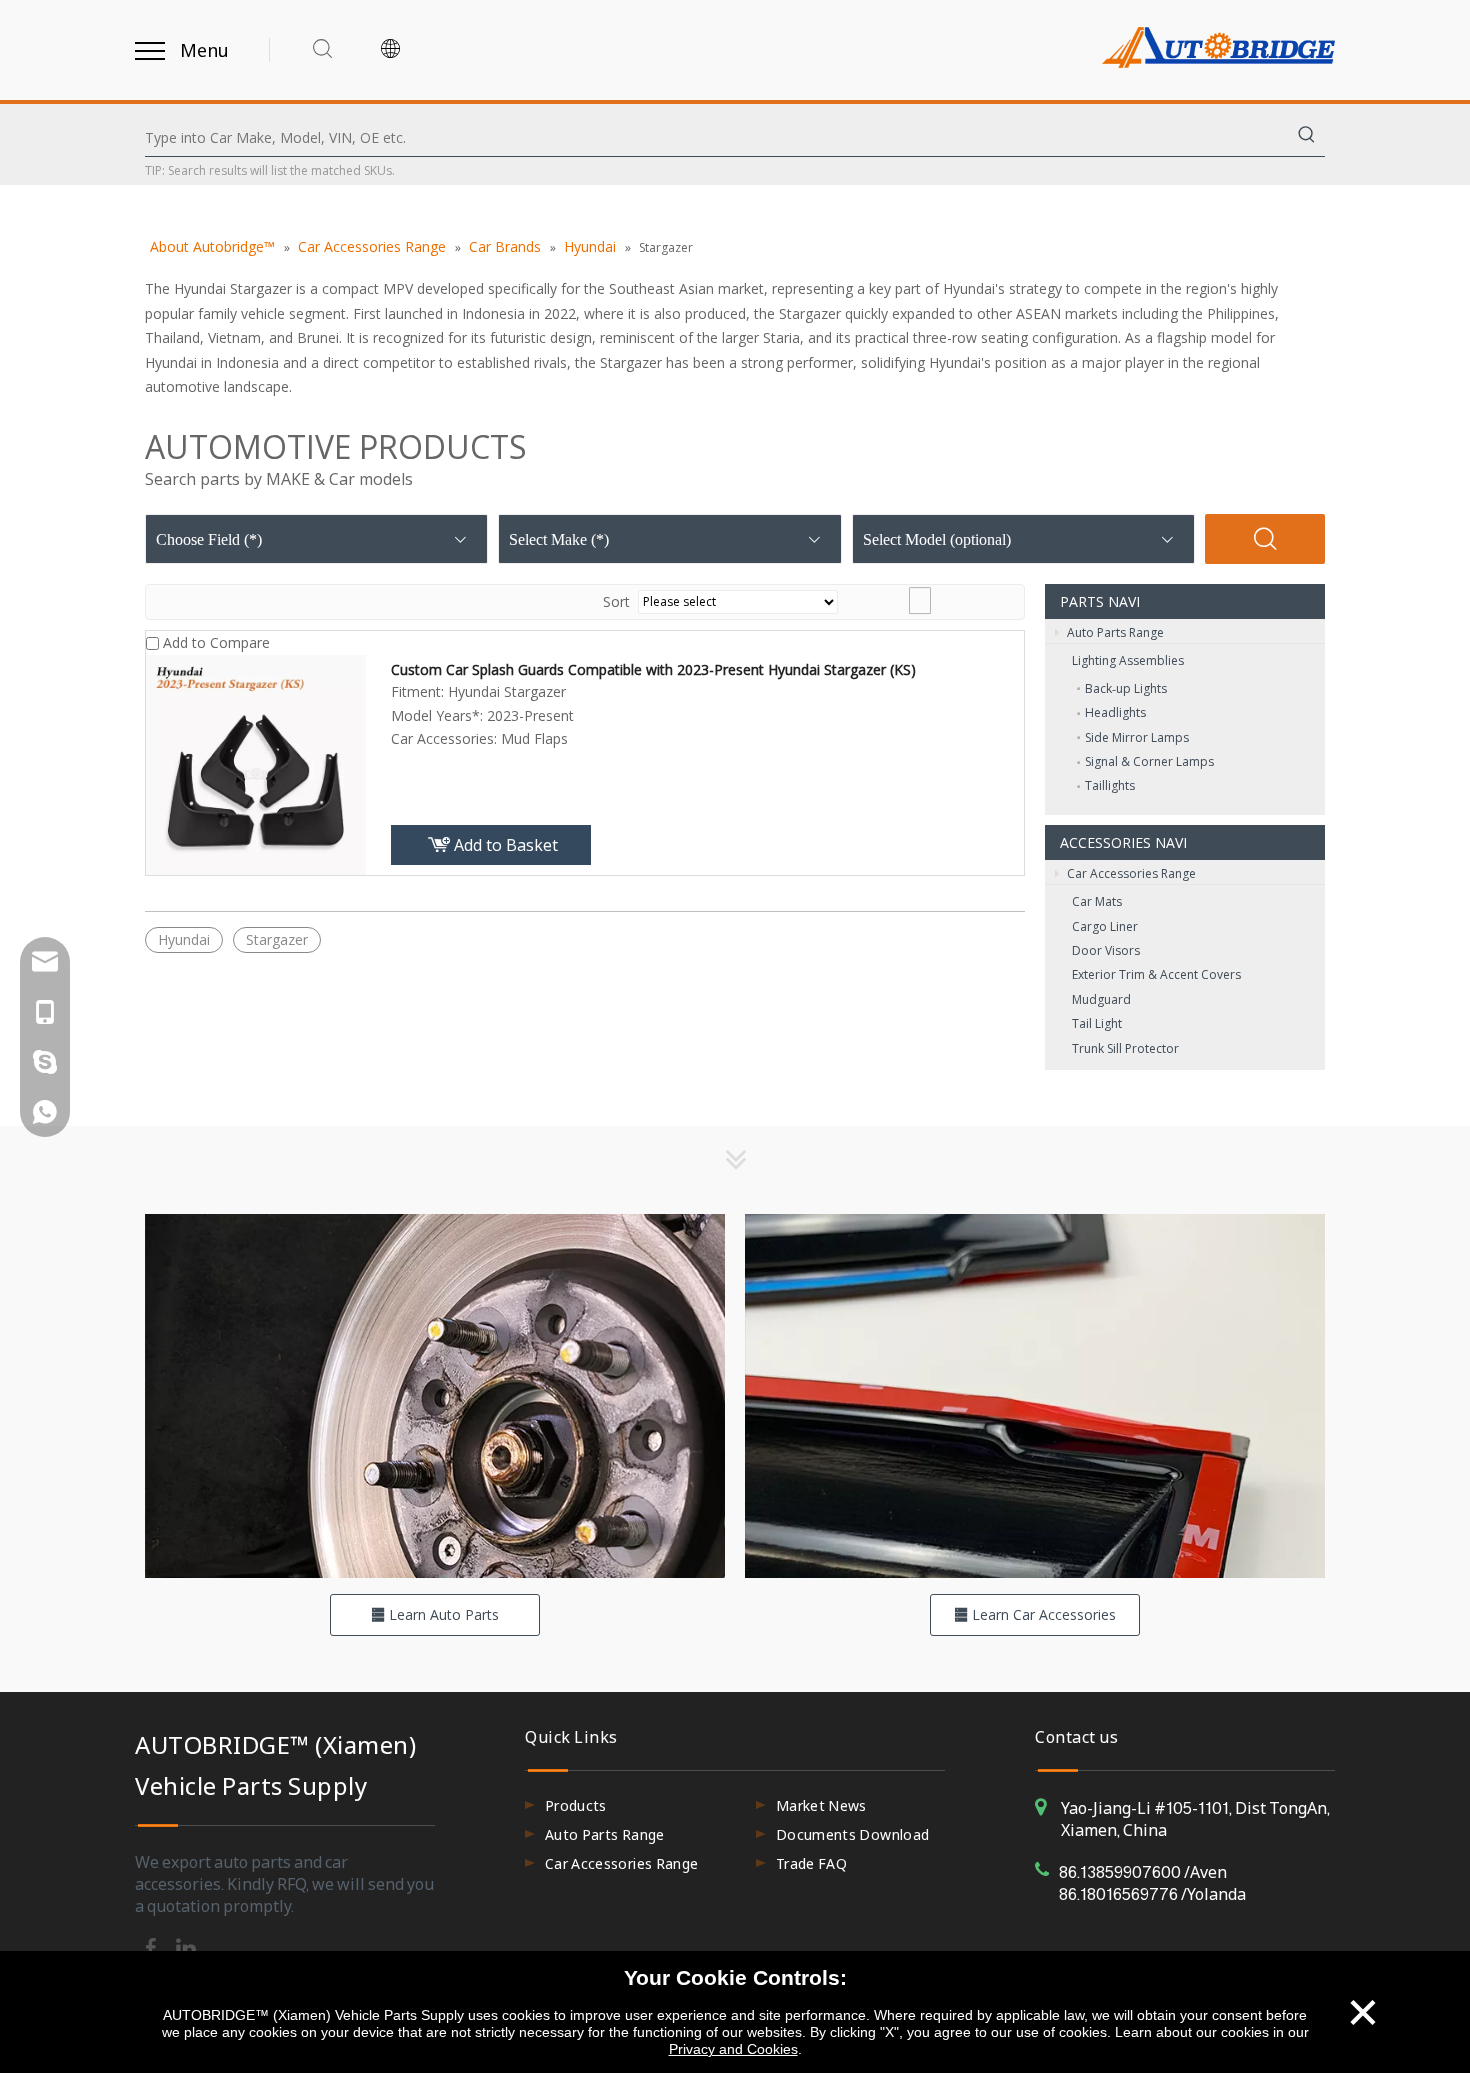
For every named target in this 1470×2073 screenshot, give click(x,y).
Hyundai (184, 939)
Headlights (1115, 712)
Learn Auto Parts (442, 1614)
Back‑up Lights (1126, 688)
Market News (821, 1805)
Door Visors (1106, 950)
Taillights (1110, 785)
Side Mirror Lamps (1137, 737)
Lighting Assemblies (1128, 660)
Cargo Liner (1105, 926)
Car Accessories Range (1130, 873)
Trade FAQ (811, 1863)
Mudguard (1101, 999)
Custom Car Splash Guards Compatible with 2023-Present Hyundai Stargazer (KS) (653, 669)
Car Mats (1097, 901)
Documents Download (852, 1834)
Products (576, 1805)
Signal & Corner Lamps (1149, 761)
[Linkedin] (186, 1947)
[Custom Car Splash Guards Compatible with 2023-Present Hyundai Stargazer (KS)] (256, 762)
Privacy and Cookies (733, 2049)
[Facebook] (152, 1947)
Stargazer (277, 939)
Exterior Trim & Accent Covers (1156, 974)
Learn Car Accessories (1042, 1614)
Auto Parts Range (1114, 632)
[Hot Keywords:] (1307, 138)
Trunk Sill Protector (1125, 1048)
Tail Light (1097, 1023)
